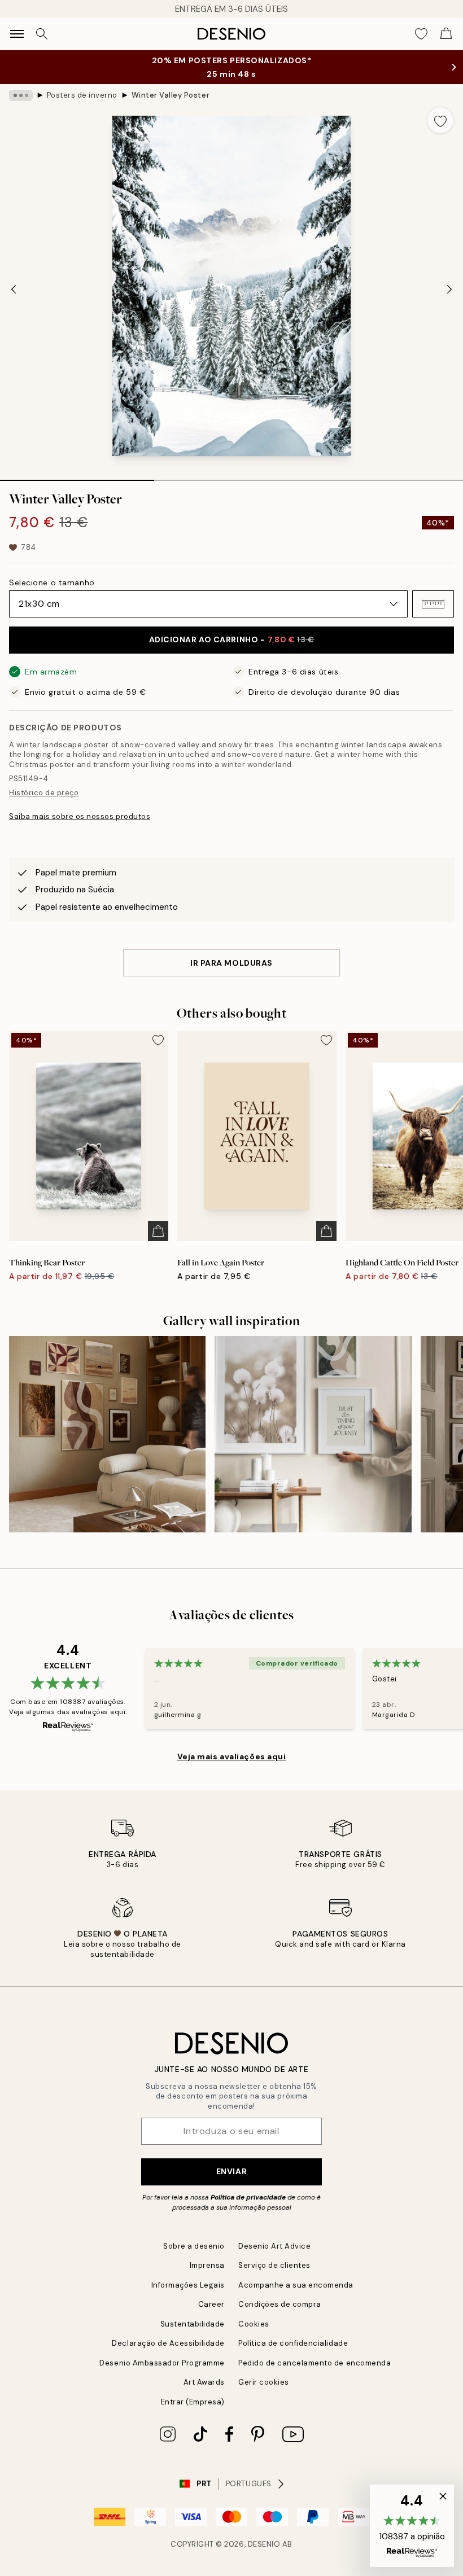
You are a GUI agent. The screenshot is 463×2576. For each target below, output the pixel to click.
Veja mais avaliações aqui (232, 1756)
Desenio (264, 2544)
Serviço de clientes (274, 2265)
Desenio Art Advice (274, 2246)
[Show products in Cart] (446, 34)
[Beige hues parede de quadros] (313, 1434)
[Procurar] (42, 34)
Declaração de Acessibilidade (168, 2343)
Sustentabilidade (193, 2324)
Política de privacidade (248, 2197)
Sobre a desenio (194, 2246)
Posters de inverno (82, 95)
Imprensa (207, 2265)
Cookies (254, 2324)
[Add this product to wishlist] (440, 120)
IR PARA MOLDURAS (231, 963)
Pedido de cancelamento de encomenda (315, 2363)
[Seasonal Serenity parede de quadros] (107, 1434)
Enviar (231, 2171)
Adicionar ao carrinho (232, 639)
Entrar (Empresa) (193, 2402)
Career (211, 2304)
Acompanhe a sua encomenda (296, 2285)
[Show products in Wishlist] (421, 34)
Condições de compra (280, 2304)
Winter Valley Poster (171, 95)
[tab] (77, 476)
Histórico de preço (44, 793)
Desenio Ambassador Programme (162, 2363)
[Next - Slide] (449, 289)
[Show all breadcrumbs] (21, 95)
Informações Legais (188, 2285)
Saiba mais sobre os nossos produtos (80, 816)
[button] (433, 604)
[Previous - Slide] (14, 289)
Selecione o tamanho (52, 582)
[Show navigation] (17, 34)
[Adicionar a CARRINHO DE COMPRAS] (158, 1231)
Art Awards (204, 2382)
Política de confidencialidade (293, 2343)
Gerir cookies (264, 2382)
